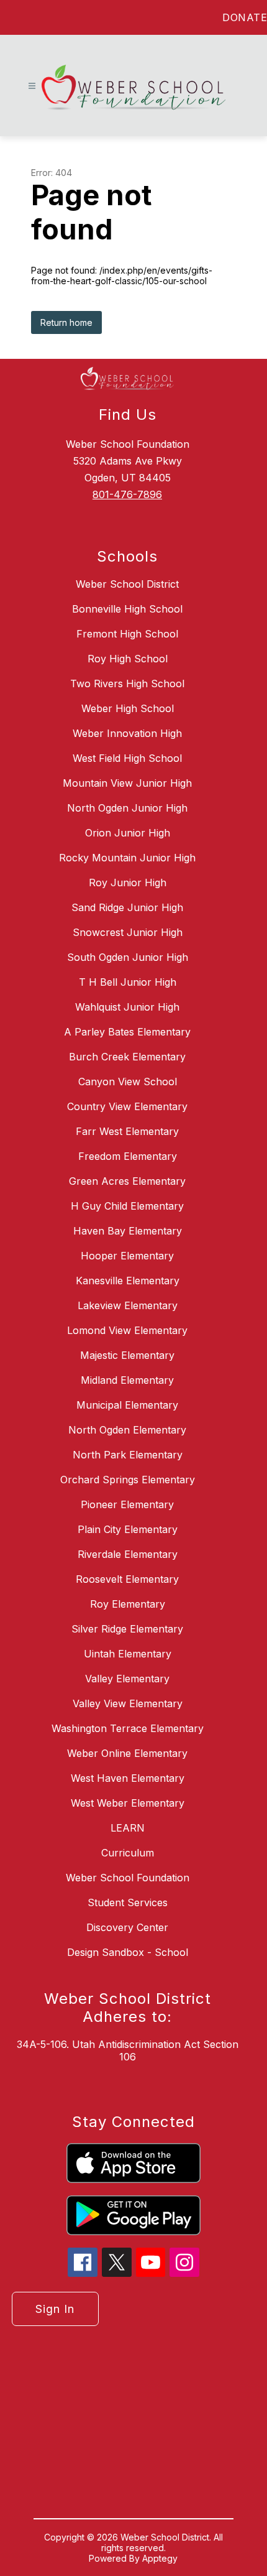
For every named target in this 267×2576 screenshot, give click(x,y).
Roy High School (128, 659)
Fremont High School (127, 634)
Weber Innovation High (127, 733)
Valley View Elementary (128, 1703)
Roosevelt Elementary (127, 1579)
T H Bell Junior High (128, 982)
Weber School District (127, 584)
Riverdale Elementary (128, 1554)
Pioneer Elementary (127, 1504)
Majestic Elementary (127, 1355)
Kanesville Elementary (128, 1281)
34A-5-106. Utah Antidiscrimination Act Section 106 (128, 2050)
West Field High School (127, 758)
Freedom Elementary (128, 1156)
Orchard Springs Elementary (128, 1480)
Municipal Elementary (127, 1405)
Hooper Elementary (127, 1256)
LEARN (128, 1828)
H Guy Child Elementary (127, 1206)
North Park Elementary (128, 1455)
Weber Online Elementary (127, 1753)
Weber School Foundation (128, 1878)
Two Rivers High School (127, 683)
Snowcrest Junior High (128, 932)
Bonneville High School (127, 609)
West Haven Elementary (128, 1778)
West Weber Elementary (128, 1803)
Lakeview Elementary (128, 1305)
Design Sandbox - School (128, 1952)
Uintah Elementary (128, 1654)
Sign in (55, 2309)
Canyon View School (128, 1082)
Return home (66, 322)
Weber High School (128, 708)
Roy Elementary (128, 1604)
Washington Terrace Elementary (128, 1728)
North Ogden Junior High (127, 808)
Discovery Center (127, 1927)
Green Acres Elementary (127, 1181)
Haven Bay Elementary (128, 1231)
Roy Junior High (128, 883)
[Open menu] (32, 86)
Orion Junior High (128, 833)
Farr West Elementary (127, 1131)
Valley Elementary (127, 1679)
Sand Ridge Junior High (127, 907)
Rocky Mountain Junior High (127, 858)
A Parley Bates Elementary (127, 1032)
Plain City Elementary (128, 1529)
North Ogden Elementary (127, 1430)
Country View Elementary (127, 1106)
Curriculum (128, 1853)
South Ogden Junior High (128, 957)
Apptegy (160, 2558)
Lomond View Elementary (127, 1330)
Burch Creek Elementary (127, 1057)
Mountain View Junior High (127, 783)
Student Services (128, 1902)
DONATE (245, 17)
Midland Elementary (127, 1380)
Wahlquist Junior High (127, 1007)
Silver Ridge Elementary (127, 1629)
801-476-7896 (127, 494)
